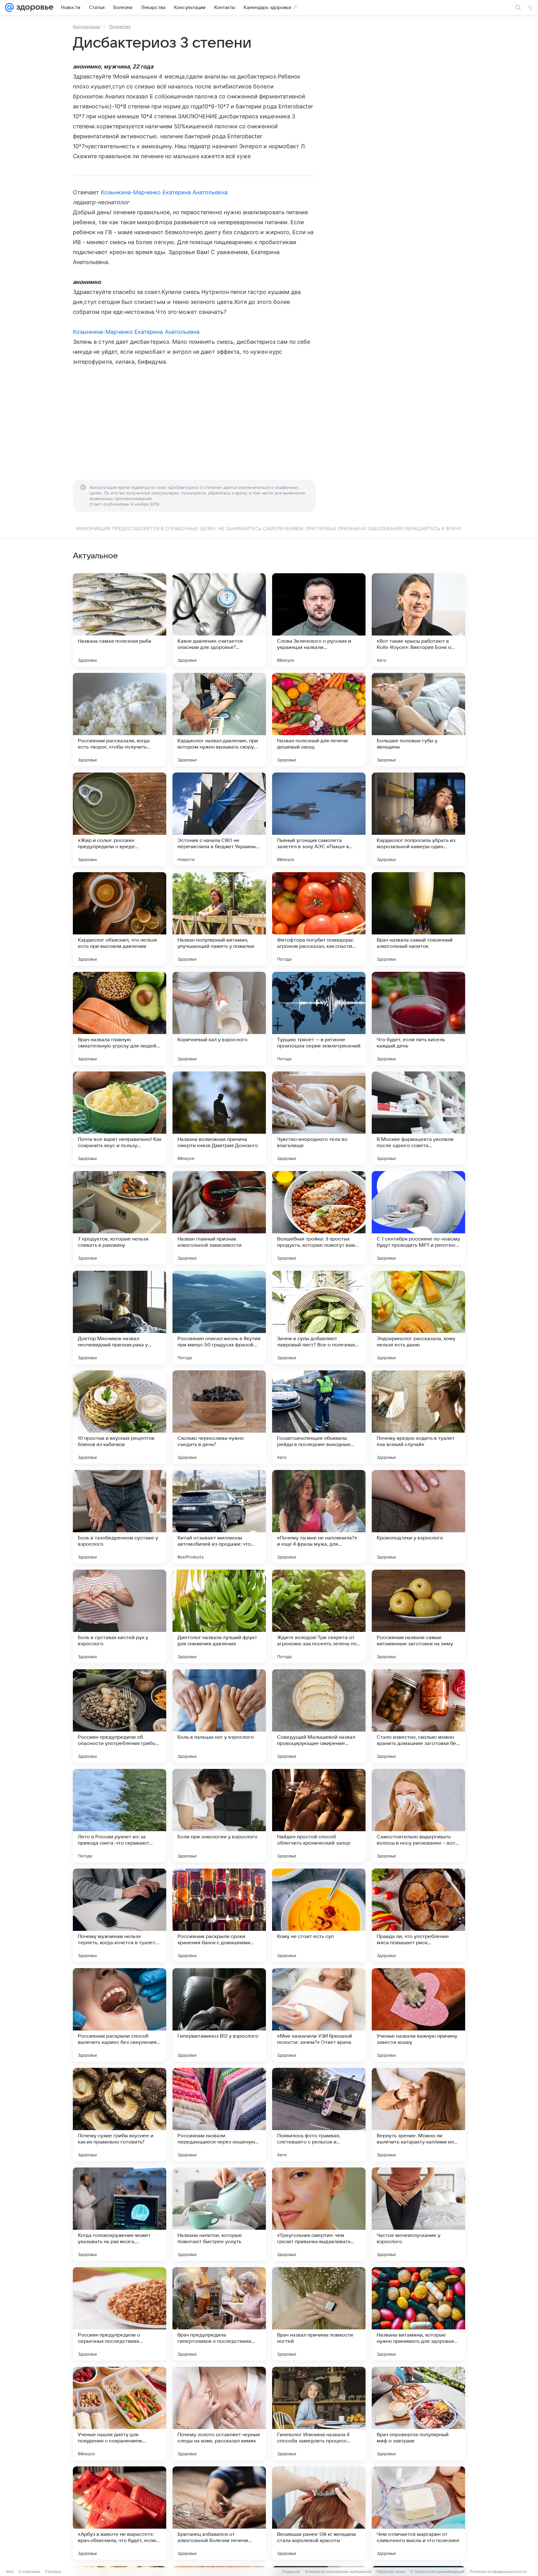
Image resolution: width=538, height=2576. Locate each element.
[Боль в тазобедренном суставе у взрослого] (120, 1517)
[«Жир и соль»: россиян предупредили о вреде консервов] (120, 819)
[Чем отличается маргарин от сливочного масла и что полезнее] (418, 2513)
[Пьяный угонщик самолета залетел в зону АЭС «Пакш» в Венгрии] (319, 819)
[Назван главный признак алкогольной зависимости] (219, 1218)
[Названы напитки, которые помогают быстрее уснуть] (219, 2214)
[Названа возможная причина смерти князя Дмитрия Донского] (219, 1118)
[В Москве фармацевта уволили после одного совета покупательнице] (418, 1118)
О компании (29, 2571)
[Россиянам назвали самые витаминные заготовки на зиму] (418, 1616)
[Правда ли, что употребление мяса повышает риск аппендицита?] (418, 1915)
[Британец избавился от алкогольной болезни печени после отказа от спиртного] (219, 2513)
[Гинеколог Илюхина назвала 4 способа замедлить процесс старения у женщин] (319, 2413)
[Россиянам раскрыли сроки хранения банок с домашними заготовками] (219, 1915)
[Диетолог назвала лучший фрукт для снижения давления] (219, 1616)
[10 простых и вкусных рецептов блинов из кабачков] (120, 1417)
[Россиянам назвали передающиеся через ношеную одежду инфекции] (219, 2115)
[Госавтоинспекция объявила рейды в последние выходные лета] (319, 1417)
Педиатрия (120, 26)
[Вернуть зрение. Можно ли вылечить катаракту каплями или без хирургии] (418, 2115)
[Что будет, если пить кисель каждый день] (418, 1019)
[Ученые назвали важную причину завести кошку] (418, 2015)
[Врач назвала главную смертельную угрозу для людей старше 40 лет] (120, 1019)
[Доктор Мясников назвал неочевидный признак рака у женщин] (120, 1317)
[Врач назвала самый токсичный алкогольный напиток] (418, 919)
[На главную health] (34, 7)
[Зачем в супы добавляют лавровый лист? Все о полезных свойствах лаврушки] (319, 1317)
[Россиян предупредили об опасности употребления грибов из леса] (120, 1716)
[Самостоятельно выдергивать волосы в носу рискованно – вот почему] (418, 1816)
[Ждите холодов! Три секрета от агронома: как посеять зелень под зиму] (319, 1616)
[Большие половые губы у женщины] (418, 720)
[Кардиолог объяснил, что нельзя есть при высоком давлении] (120, 919)
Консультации (87, 26)
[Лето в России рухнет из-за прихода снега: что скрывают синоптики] (120, 1816)
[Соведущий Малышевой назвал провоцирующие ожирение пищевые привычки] (319, 1716)
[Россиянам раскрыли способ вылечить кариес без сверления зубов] (120, 2015)
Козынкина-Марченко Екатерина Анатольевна (164, 192)
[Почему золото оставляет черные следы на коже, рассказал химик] (219, 2413)
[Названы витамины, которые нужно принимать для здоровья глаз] (418, 2314)
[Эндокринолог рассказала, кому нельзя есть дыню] (418, 1317)
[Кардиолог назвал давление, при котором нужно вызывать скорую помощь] (219, 720)
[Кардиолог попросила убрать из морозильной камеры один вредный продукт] (418, 819)
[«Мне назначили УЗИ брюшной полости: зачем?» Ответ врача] (319, 2015)
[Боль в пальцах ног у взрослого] (219, 1716)
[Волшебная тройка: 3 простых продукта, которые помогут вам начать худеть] (319, 1218)
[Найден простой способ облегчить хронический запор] (319, 1816)
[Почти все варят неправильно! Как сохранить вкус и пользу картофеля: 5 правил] (120, 1118)
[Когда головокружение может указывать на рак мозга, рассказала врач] (120, 2214)
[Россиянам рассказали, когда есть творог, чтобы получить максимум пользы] (120, 720)
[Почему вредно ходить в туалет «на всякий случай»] (418, 1417)
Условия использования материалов (338, 2571)
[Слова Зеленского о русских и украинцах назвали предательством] (319, 620)
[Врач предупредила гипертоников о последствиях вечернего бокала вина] (219, 2314)
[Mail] (9, 7)
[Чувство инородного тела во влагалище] (319, 1118)
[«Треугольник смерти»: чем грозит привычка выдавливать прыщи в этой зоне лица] (319, 2214)
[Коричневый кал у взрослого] (219, 1019)
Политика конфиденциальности (498, 2571)
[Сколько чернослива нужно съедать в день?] (219, 1417)
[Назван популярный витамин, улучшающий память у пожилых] (219, 919)
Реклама (53, 2571)
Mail (10, 2571)
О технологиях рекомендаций (437, 2571)
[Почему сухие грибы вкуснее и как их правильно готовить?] (120, 2115)
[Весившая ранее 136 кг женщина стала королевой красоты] (319, 2513)
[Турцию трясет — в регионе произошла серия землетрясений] (319, 1019)
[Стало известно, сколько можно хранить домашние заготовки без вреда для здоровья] (418, 1716)
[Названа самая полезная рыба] (120, 620)
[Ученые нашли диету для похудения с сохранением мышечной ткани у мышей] (120, 2413)
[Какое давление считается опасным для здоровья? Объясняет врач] (219, 620)
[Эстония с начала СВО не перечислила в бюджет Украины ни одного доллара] (219, 819)
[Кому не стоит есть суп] (319, 1915)
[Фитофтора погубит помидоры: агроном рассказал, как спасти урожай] (319, 919)
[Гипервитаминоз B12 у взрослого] (219, 2015)
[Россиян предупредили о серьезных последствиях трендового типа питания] (120, 2314)
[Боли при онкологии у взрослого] (219, 1816)
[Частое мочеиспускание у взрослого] (418, 2214)
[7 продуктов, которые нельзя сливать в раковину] (120, 1218)
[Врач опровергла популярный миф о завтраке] (418, 2413)
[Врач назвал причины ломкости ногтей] (319, 2314)
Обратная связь (391, 2571)
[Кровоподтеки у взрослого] (418, 1517)
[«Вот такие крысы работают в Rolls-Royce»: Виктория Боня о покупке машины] (418, 620)
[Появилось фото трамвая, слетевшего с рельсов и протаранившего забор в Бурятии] (319, 2115)
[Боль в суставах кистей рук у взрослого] (120, 1616)
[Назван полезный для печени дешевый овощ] (319, 720)
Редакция (291, 2571)
